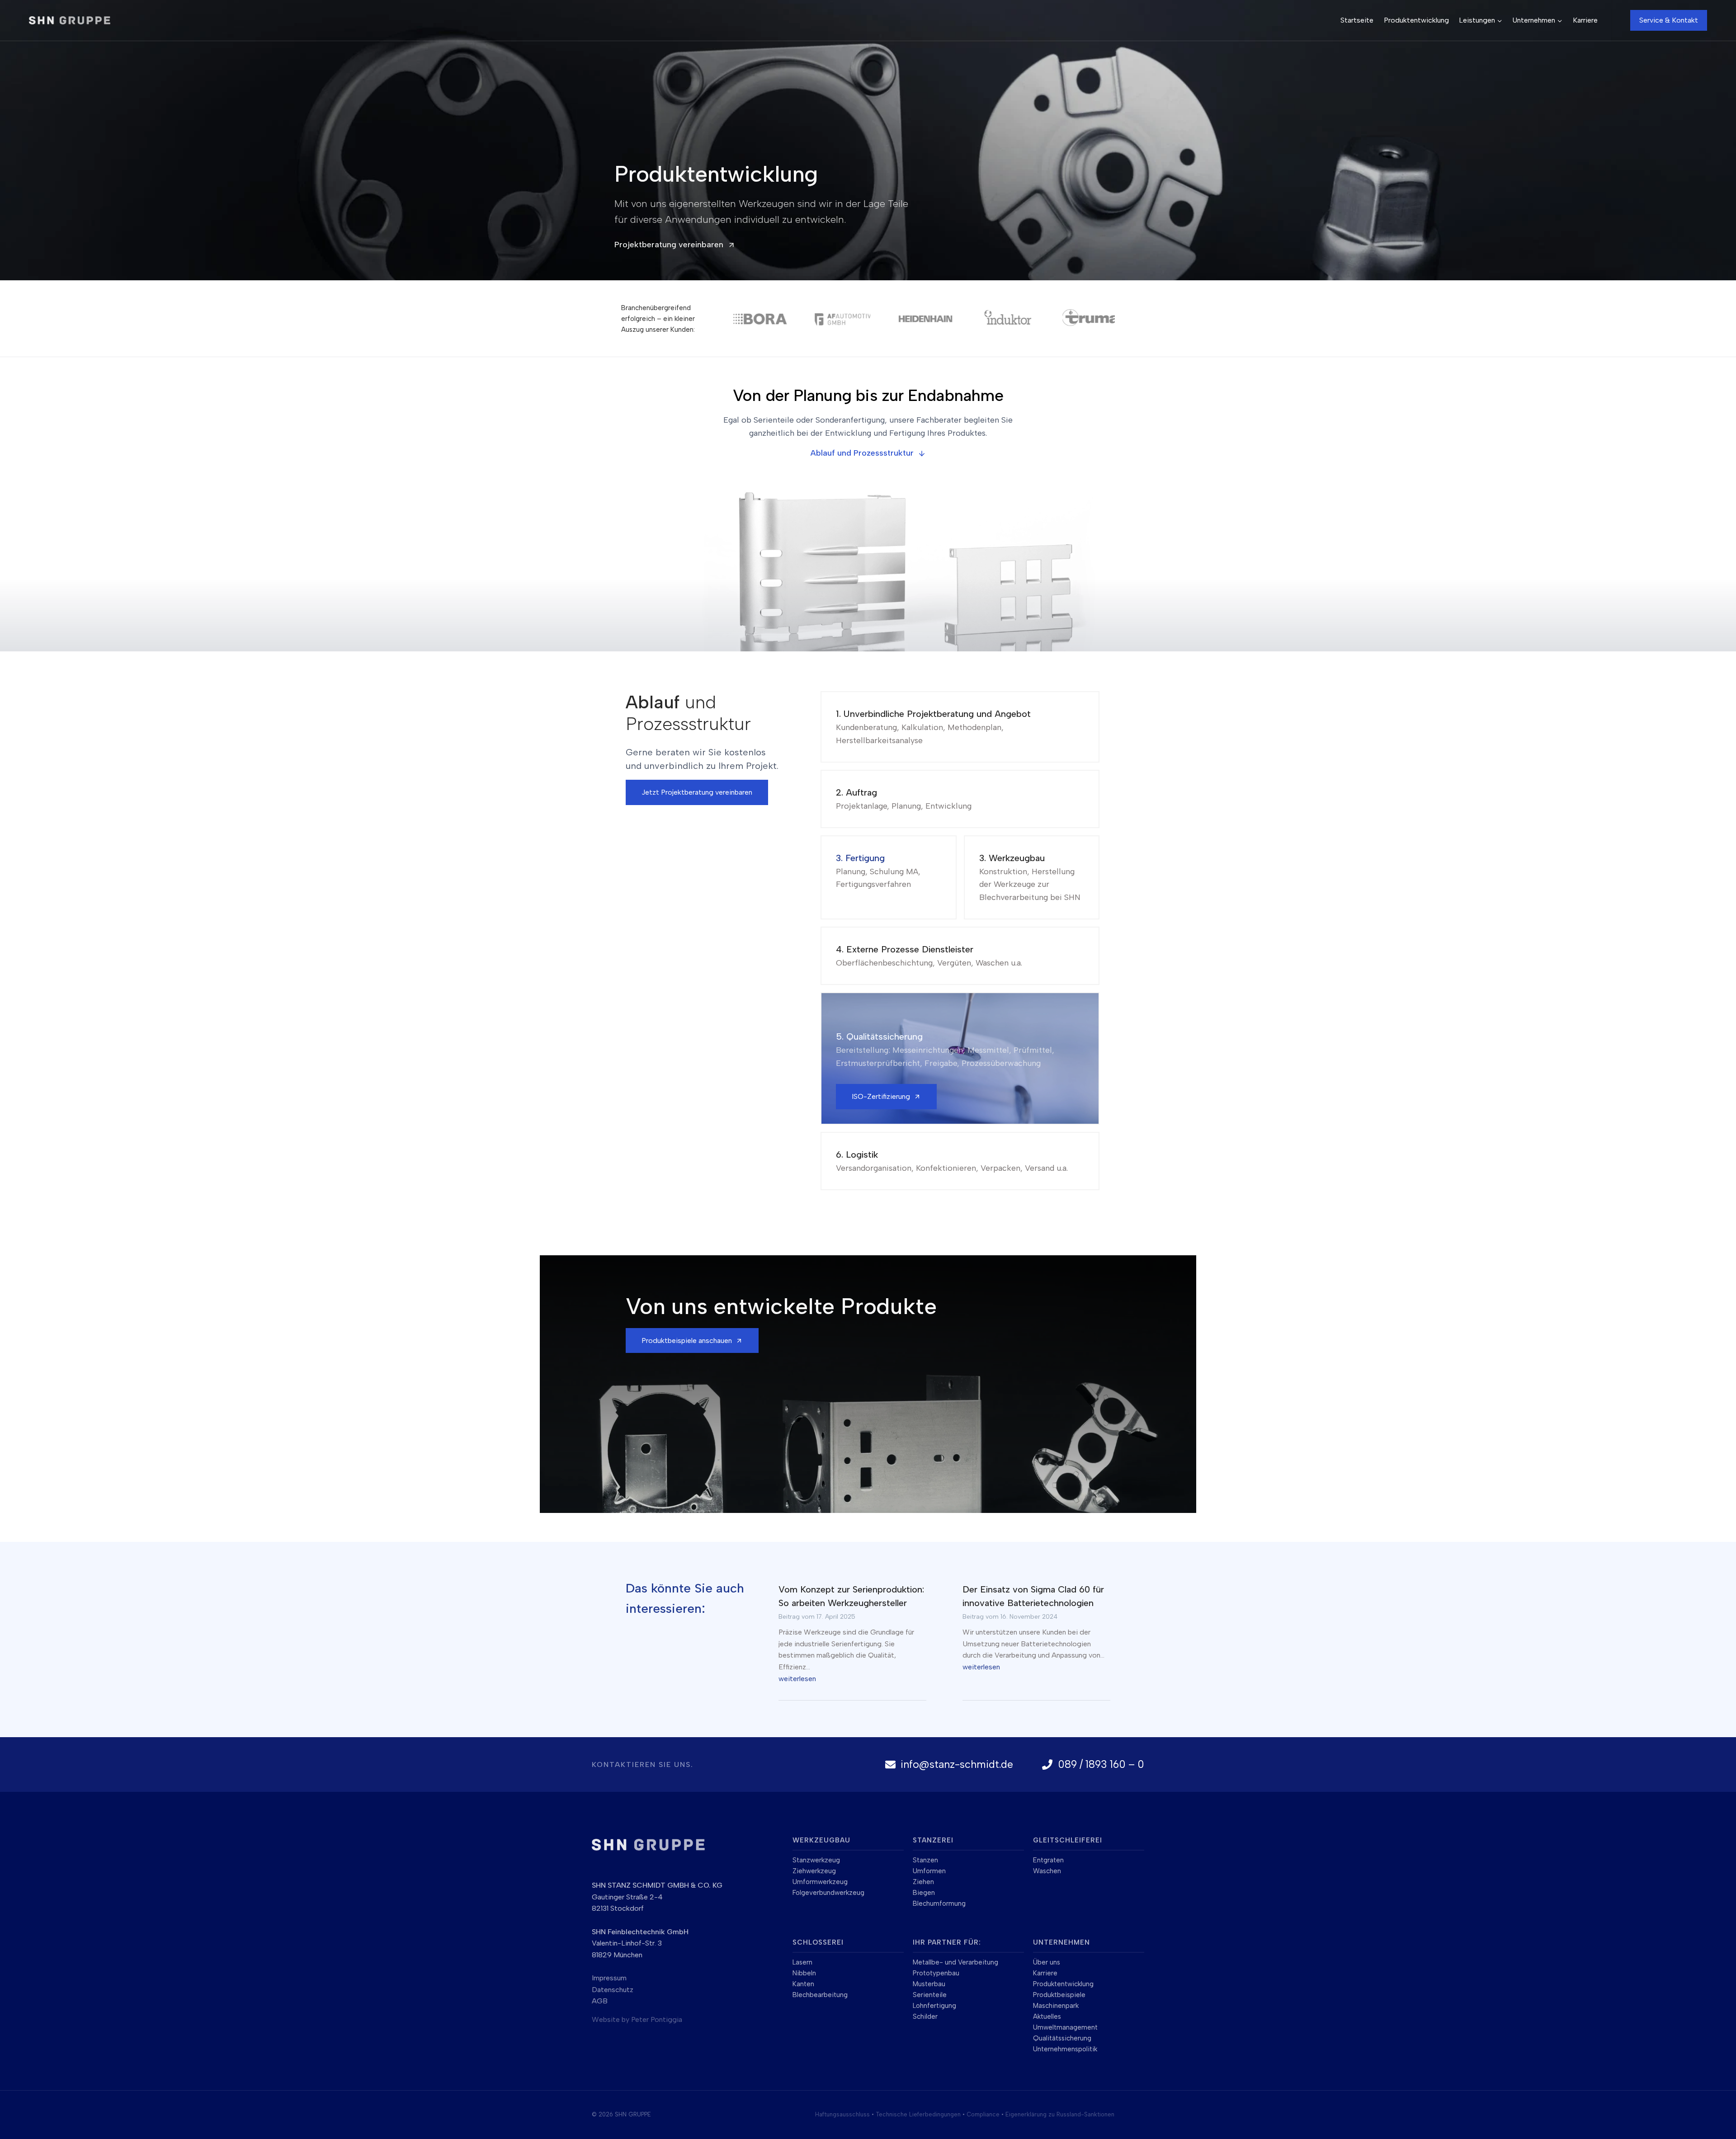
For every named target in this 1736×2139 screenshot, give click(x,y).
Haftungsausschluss (842, 2114)
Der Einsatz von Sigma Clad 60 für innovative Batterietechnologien (1033, 1596)
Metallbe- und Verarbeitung (955, 1962)
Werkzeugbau (821, 1840)
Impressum (609, 1978)
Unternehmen (1061, 1942)
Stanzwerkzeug (816, 1860)
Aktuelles (1047, 2017)
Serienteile (930, 1995)
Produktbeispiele (1059, 1995)
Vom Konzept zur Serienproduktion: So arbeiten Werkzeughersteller (851, 1596)
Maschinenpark (1056, 2006)
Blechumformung (939, 1903)
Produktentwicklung (1416, 20)
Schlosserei (818, 1942)
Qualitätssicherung (1062, 2038)
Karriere (1585, 20)
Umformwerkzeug (820, 1882)
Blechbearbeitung (820, 1995)
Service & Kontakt (1669, 20)
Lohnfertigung (934, 2006)
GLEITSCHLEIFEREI (1068, 1840)
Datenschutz (613, 1990)
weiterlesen (797, 1679)
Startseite (1357, 20)
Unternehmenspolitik (1065, 2049)
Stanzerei (933, 1840)
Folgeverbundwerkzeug (828, 1893)
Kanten (803, 1984)
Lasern (802, 1962)
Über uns (1047, 1962)
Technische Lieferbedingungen (918, 2114)
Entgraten (1048, 1860)
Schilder (925, 2017)
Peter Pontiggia (657, 2019)
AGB (600, 2001)
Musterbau (929, 1984)
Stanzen (925, 1860)
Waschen (1047, 1871)
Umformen (929, 1871)
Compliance (983, 2114)
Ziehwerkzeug (814, 1871)
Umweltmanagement (1065, 2027)
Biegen (924, 1893)
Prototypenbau (936, 1973)
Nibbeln (804, 1973)
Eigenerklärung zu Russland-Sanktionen (1060, 2114)
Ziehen (923, 1882)
